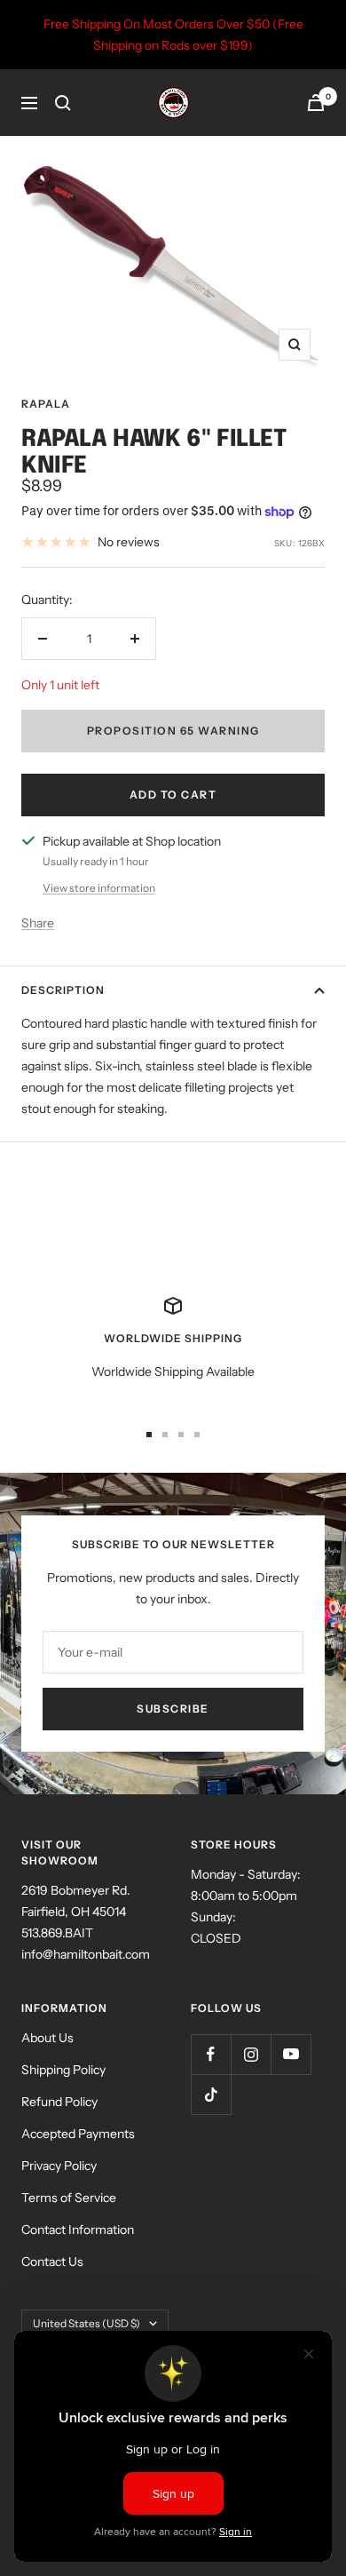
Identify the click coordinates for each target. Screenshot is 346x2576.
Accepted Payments (78, 2134)
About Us (47, 2038)
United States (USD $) (86, 2323)
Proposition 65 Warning (173, 731)
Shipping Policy (63, 2070)
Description (63, 990)
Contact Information (78, 2230)
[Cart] (316, 103)
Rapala (46, 404)
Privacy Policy (59, 2166)
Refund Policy (59, 2102)
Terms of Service (69, 2198)
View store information (99, 888)
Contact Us (52, 2262)
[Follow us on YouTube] (291, 2054)
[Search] (63, 103)
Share (38, 923)
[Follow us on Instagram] (251, 2054)
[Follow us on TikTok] (211, 2094)
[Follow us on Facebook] (211, 2054)
